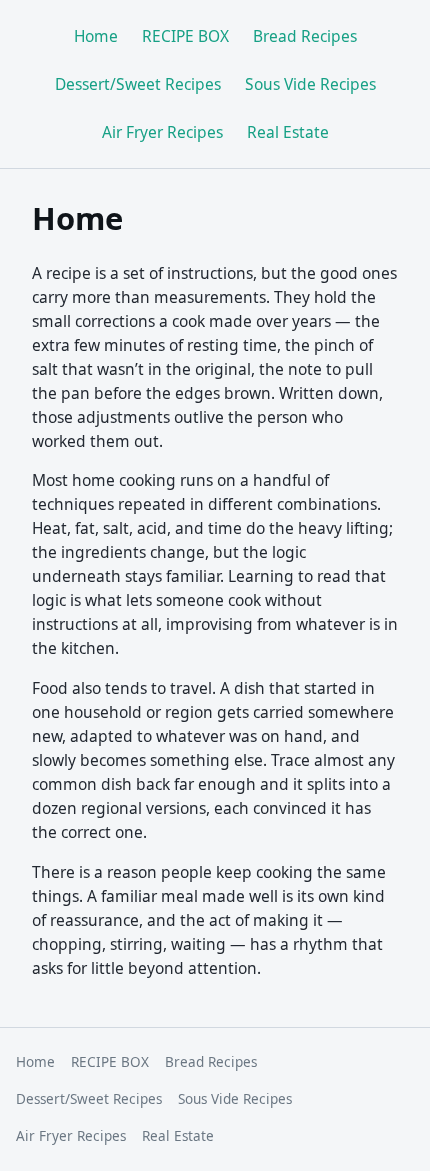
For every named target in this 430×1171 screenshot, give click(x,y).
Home (96, 36)
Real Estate (288, 132)
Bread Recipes (305, 36)
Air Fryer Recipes (162, 132)
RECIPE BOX (185, 36)
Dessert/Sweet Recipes (138, 84)
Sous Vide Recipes (310, 84)
